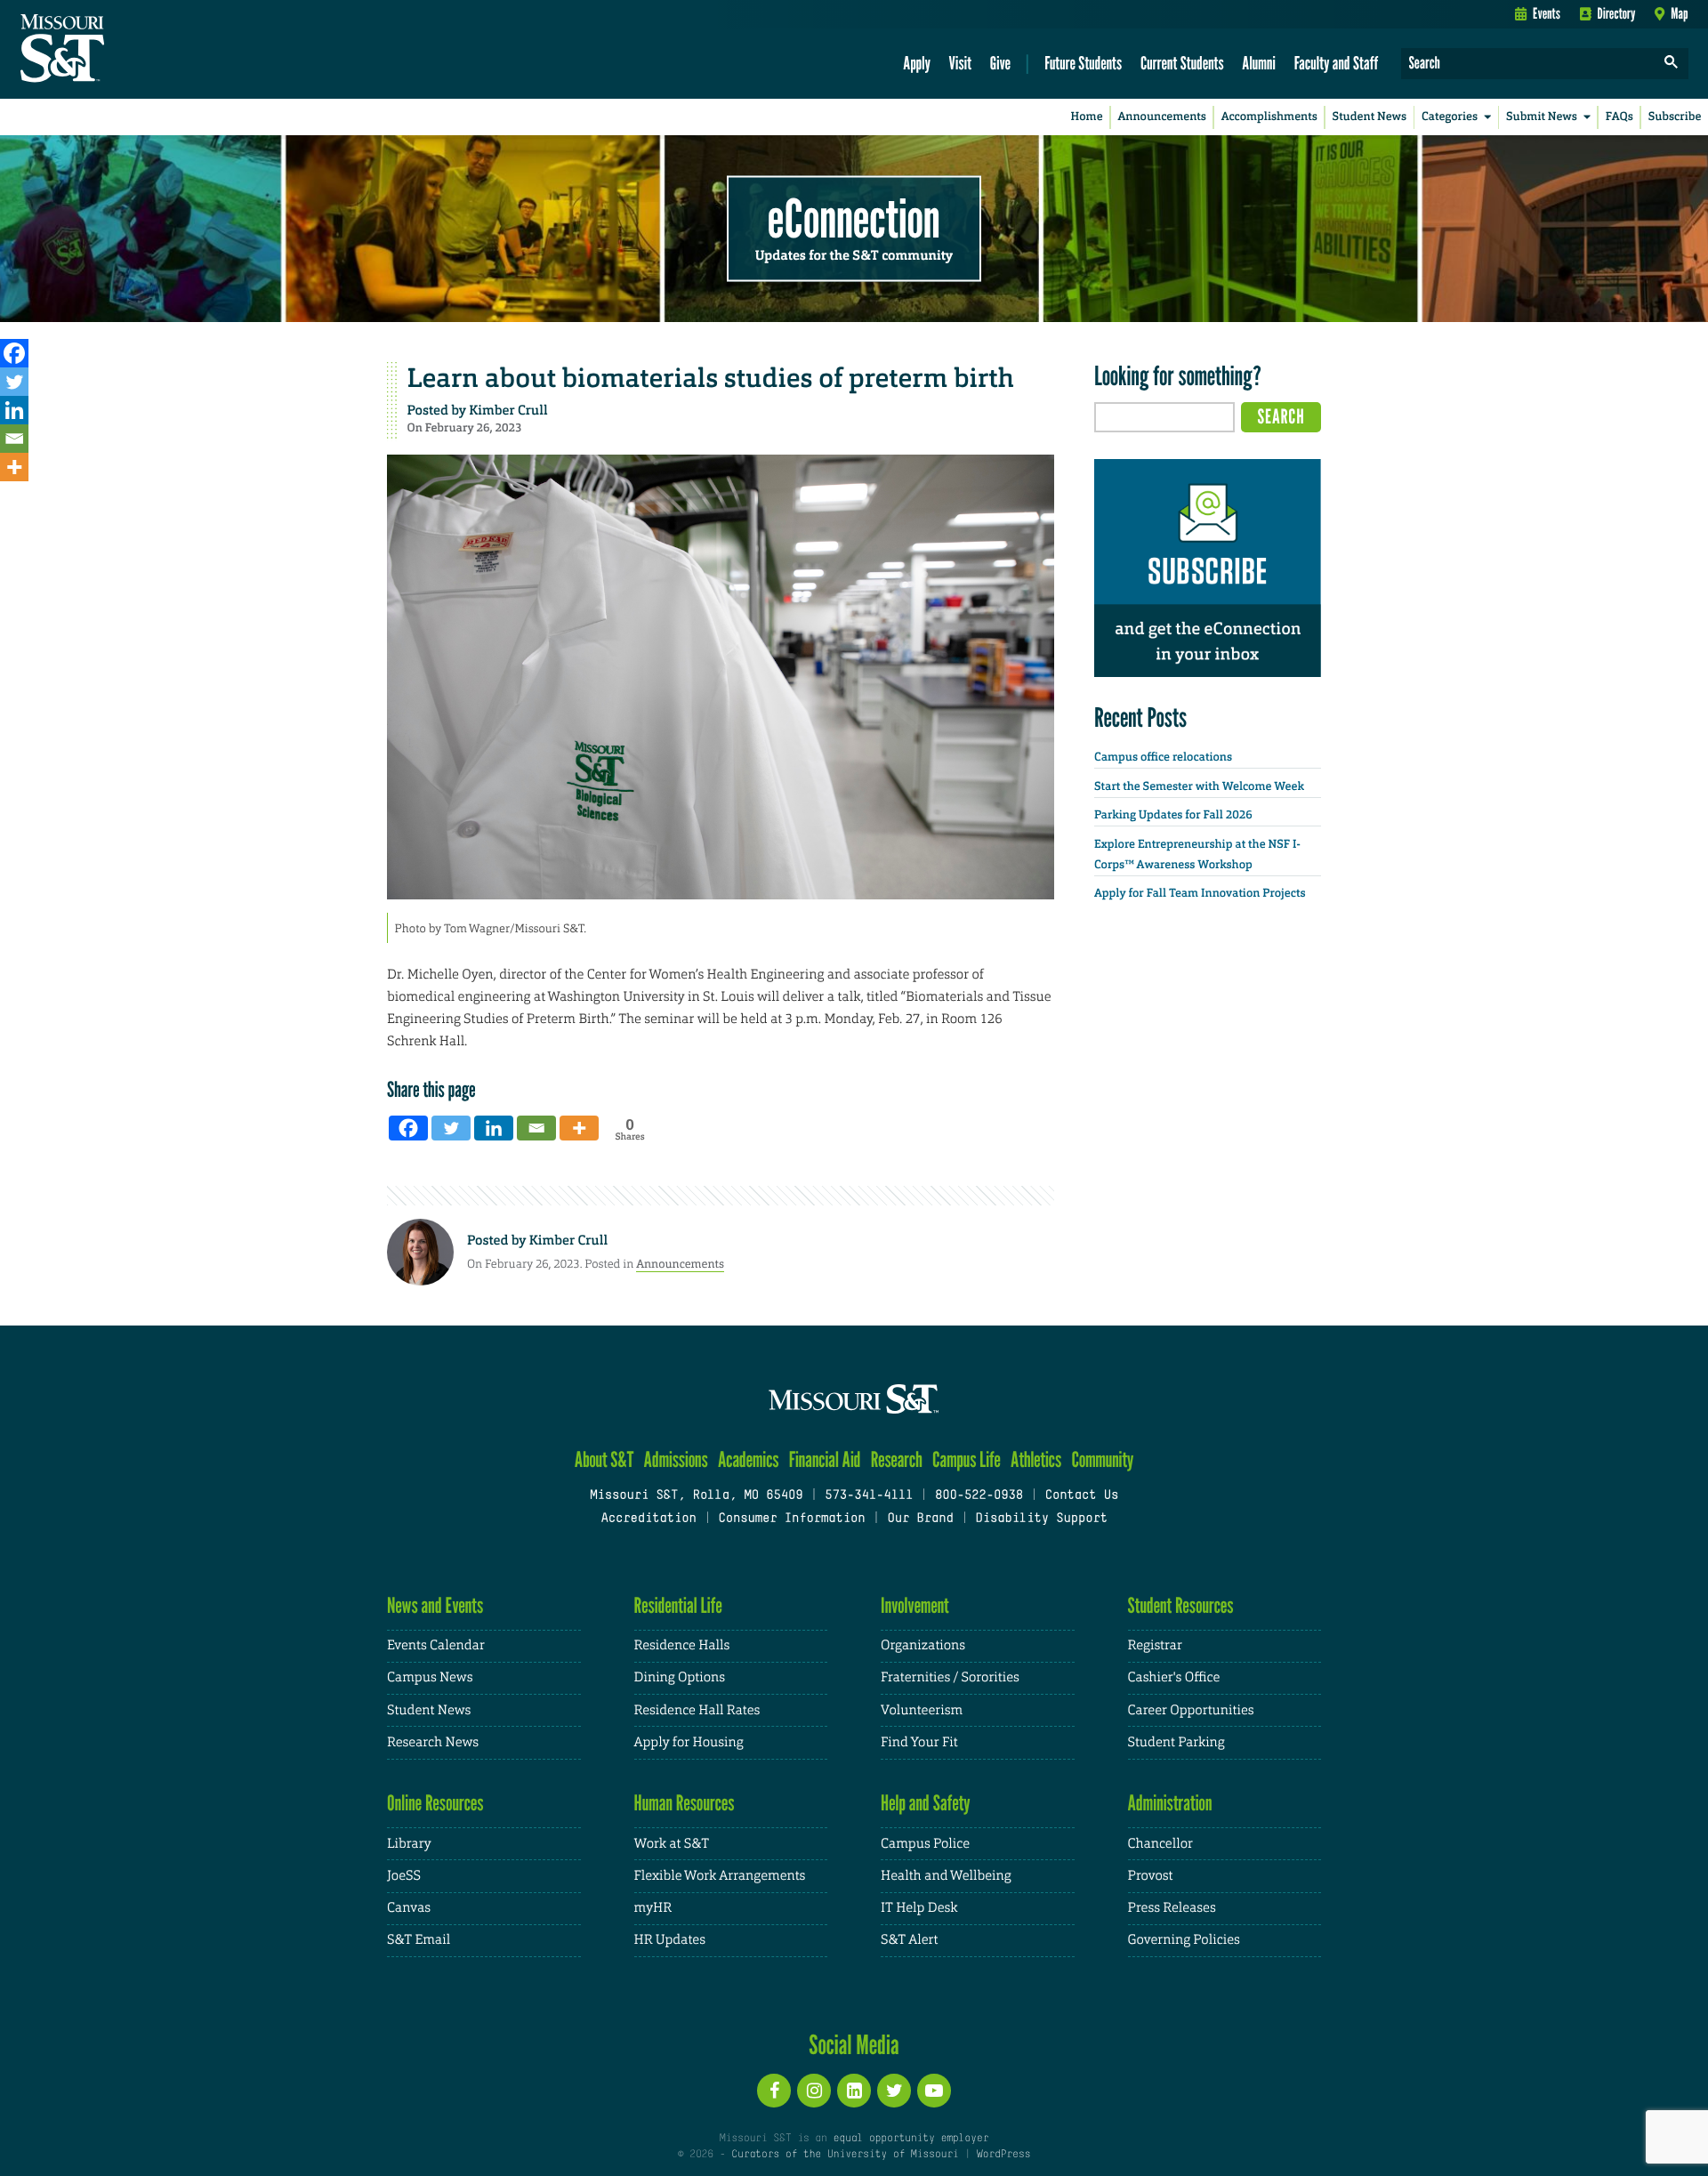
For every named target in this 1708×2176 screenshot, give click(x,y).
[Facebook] (14, 353)
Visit (961, 63)
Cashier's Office (1174, 1677)
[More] (14, 467)
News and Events (435, 1605)
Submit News (1542, 117)
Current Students (1182, 63)
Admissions (676, 1459)
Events (1547, 13)
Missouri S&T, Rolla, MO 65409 (696, 1496)
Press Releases (1172, 1908)
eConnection (854, 218)
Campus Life (967, 1459)
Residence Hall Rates (697, 1710)
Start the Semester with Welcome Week (1199, 787)
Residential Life (678, 1605)
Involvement (915, 1605)
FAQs (1619, 117)
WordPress (1003, 2155)
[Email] (14, 439)
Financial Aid (825, 1459)
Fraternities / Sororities (950, 1677)
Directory (1617, 13)
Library (409, 1844)
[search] (1672, 64)
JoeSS (404, 1876)
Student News (1370, 117)
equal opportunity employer (910, 2139)
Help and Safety (926, 1803)
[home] (119, 50)
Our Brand (920, 1519)
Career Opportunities (1191, 1710)
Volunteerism (922, 1710)
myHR (653, 1908)
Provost (1151, 1876)
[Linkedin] (14, 410)
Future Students (1083, 63)
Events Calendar (436, 1645)
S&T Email (419, 1940)
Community (1102, 1459)
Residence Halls (682, 1645)
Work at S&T (672, 1844)
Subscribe (1675, 117)
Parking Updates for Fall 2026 (1173, 815)
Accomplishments (1269, 117)
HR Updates (670, 1940)
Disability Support (1041, 1519)
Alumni (1259, 63)
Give (1000, 63)
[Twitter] (14, 382)
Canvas (409, 1908)
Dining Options (680, 1677)
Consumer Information (791, 1519)
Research (897, 1459)
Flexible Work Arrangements (720, 1876)
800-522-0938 (979, 1496)
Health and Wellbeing (946, 1876)
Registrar (1155, 1645)
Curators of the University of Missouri (845, 2155)
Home (1087, 117)
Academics (749, 1459)
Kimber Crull (508, 410)
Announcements (1161, 117)
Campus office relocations (1163, 758)
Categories (1450, 117)
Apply (917, 63)
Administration (1170, 1803)
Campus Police (925, 1844)
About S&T (604, 1459)
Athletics (1036, 1459)
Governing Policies (1184, 1940)
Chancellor (1160, 1844)
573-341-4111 (869, 1496)
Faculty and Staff (1337, 63)
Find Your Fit (919, 1742)
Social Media (854, 2044)
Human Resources (685, 1803)
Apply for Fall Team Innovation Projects (1200, 894)
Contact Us (1082, 1496)
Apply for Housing (689, 1742)
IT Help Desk (919, 1908)
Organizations (923, 1645)
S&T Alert (909, 1940)
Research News (433, 1742)
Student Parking (1176, 1742)
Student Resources (1181, 1605)
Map (1679, 13)
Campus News (430, 1677)
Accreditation (648, 1519)
